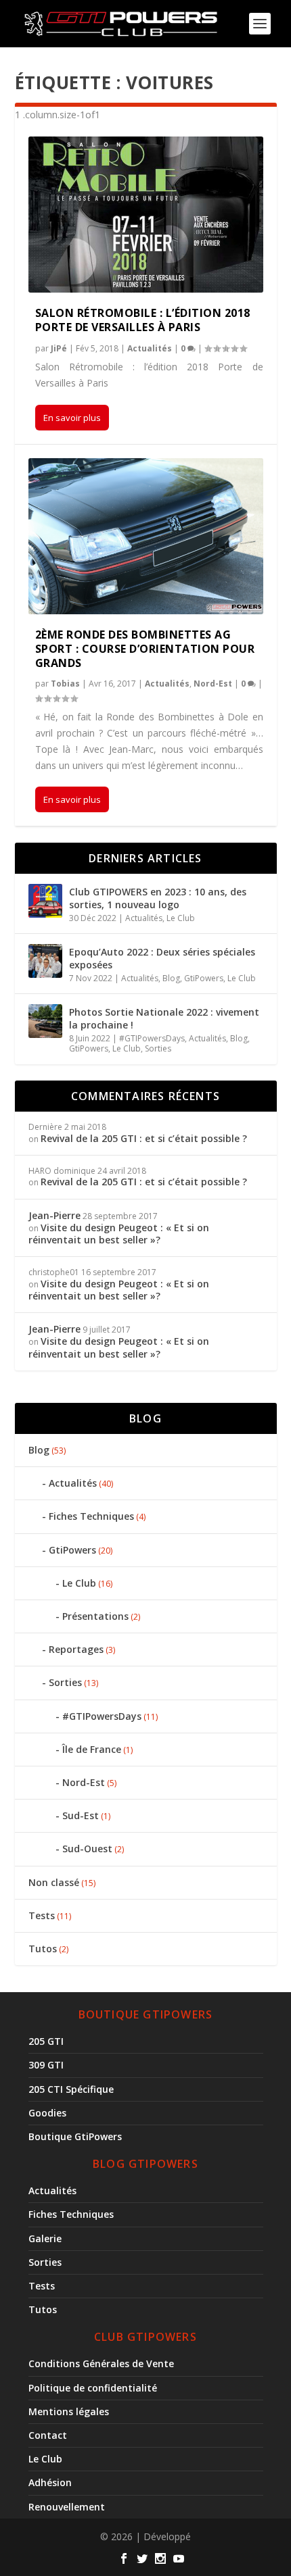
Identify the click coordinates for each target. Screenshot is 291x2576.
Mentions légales (69, 2411)
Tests (42, 1915)
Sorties (158, 1048)
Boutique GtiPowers (75, 2136)
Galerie (45, 2238)
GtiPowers (204, 978)
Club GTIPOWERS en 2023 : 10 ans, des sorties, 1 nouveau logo (158, 898)
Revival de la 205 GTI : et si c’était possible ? (144, 1138)
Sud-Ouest (87, 1849)
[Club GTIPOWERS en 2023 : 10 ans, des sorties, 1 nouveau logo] (45, 901)
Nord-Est (213, 684)
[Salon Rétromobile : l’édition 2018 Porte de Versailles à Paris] (146, 215)
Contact (48, 2435)
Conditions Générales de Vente (101, 2363)
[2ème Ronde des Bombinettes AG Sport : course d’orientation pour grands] (146, 536)
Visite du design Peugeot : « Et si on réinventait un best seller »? (119, 1234)
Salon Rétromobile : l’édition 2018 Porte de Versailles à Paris (143, 320)
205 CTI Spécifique (71, 2089)
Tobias (65, 684)
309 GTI (46, 2065)
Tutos (43, 1949)
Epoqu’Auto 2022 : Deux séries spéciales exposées (162, 958)
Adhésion (50, 2482)
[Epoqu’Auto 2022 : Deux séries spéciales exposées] (45, 961)
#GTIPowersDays (152, 1038)
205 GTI (46, 2041)
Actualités (150, 348)
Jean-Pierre (54, 1215)
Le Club (181, 918)
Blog (171, 978)
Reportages (76, 1649)
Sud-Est (81, 1815)
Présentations (95, 1616)
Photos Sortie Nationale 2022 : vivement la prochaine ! (164, 1018)
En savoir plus (72, 418)
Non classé (54, 1882)
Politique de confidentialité (93, 2388)
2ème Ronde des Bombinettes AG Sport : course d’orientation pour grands (145, 649)
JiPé (59, 348)
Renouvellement (67, 2507)
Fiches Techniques (91, 1516)
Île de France (92, 1749)
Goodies (47, 2113)
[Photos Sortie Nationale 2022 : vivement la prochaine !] (45, 1021)
